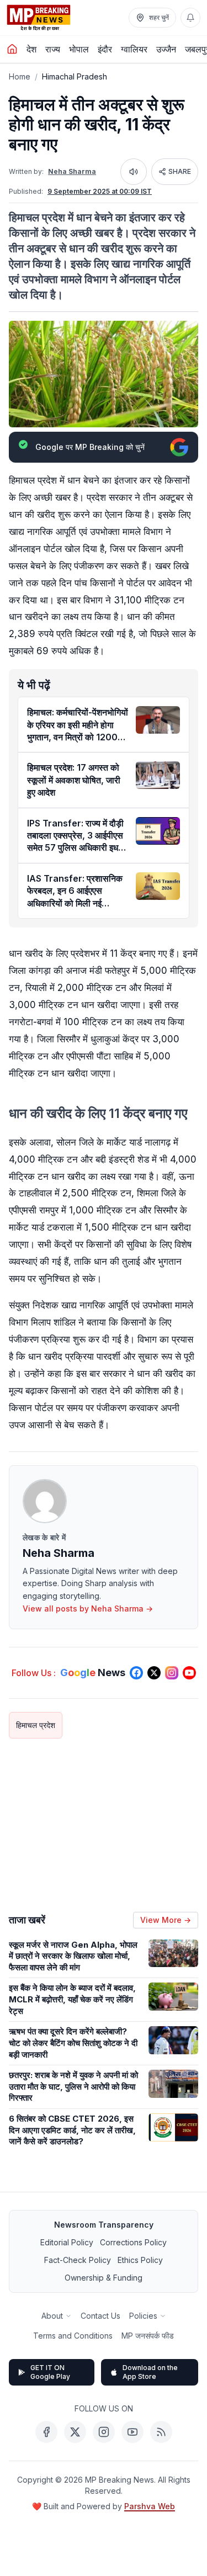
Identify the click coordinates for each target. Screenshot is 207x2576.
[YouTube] (132, 2432)
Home (20, 76)
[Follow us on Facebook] (136, 1673)
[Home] (12, 49)
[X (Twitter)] (75, 2432)
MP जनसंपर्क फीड (148, 2336)
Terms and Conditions (73, 2336)
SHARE (180, 171)
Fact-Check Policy (78, 2260)
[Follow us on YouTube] (189, 1673)
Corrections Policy (133, 2242)
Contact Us (100, 2316)
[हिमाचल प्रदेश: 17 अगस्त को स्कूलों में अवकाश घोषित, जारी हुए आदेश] (158, 775)
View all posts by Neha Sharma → (88, 1608)
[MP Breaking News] (39, 18)
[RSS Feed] (161, 2432)
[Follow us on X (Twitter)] (154, 1673)
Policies (143, 2316)
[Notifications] (190, 18)
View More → (166, 1920)
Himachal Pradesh (75, 76)
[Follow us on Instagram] (172, 1673)
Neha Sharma (72, 171)
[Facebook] (46, 2432)
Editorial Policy (67, 2242)
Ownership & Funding (104, 2278)
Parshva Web (150, 2506)
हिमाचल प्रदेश (36, 1725)
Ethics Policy (140, 2260)
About (52, 2316)
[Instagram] (104, 2432)
